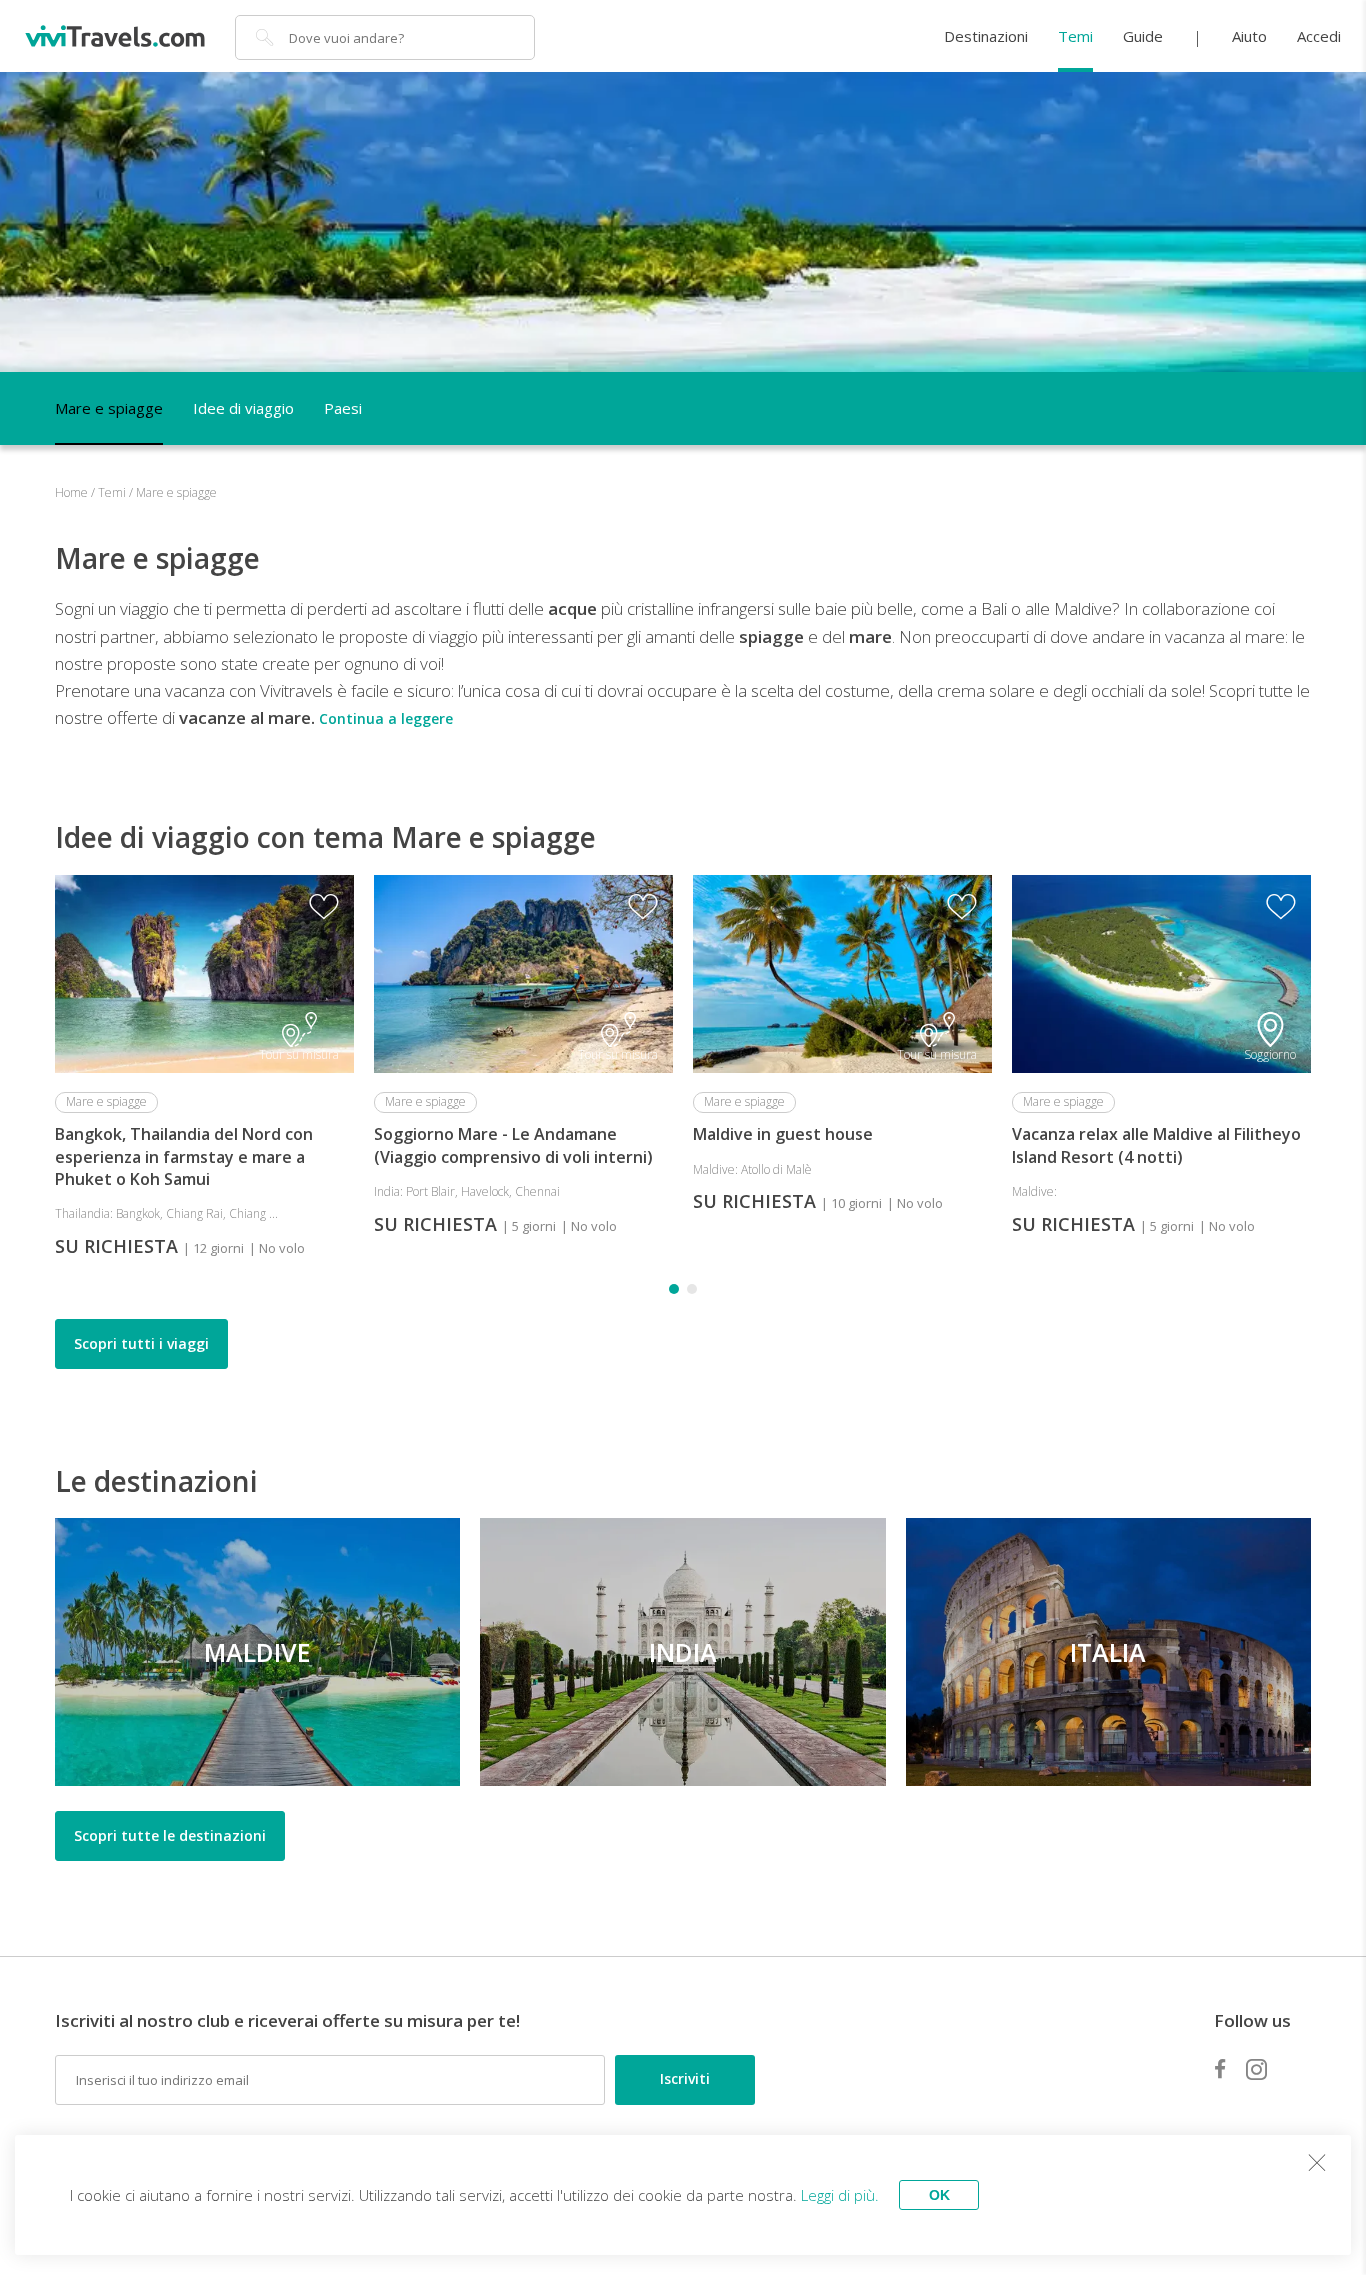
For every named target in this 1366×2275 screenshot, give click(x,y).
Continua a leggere (386, 718)
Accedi (1319, 36)
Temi (1075, 36)
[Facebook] (1220, 2069)
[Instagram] (1256, 2069)
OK (939, 2195)
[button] (674, 1289)
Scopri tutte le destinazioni (170, 1835)
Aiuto (1249, 36)
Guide (1143, 36)
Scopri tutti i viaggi (141, 1343)
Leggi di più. (840, 2195)
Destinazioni (986, 36)
